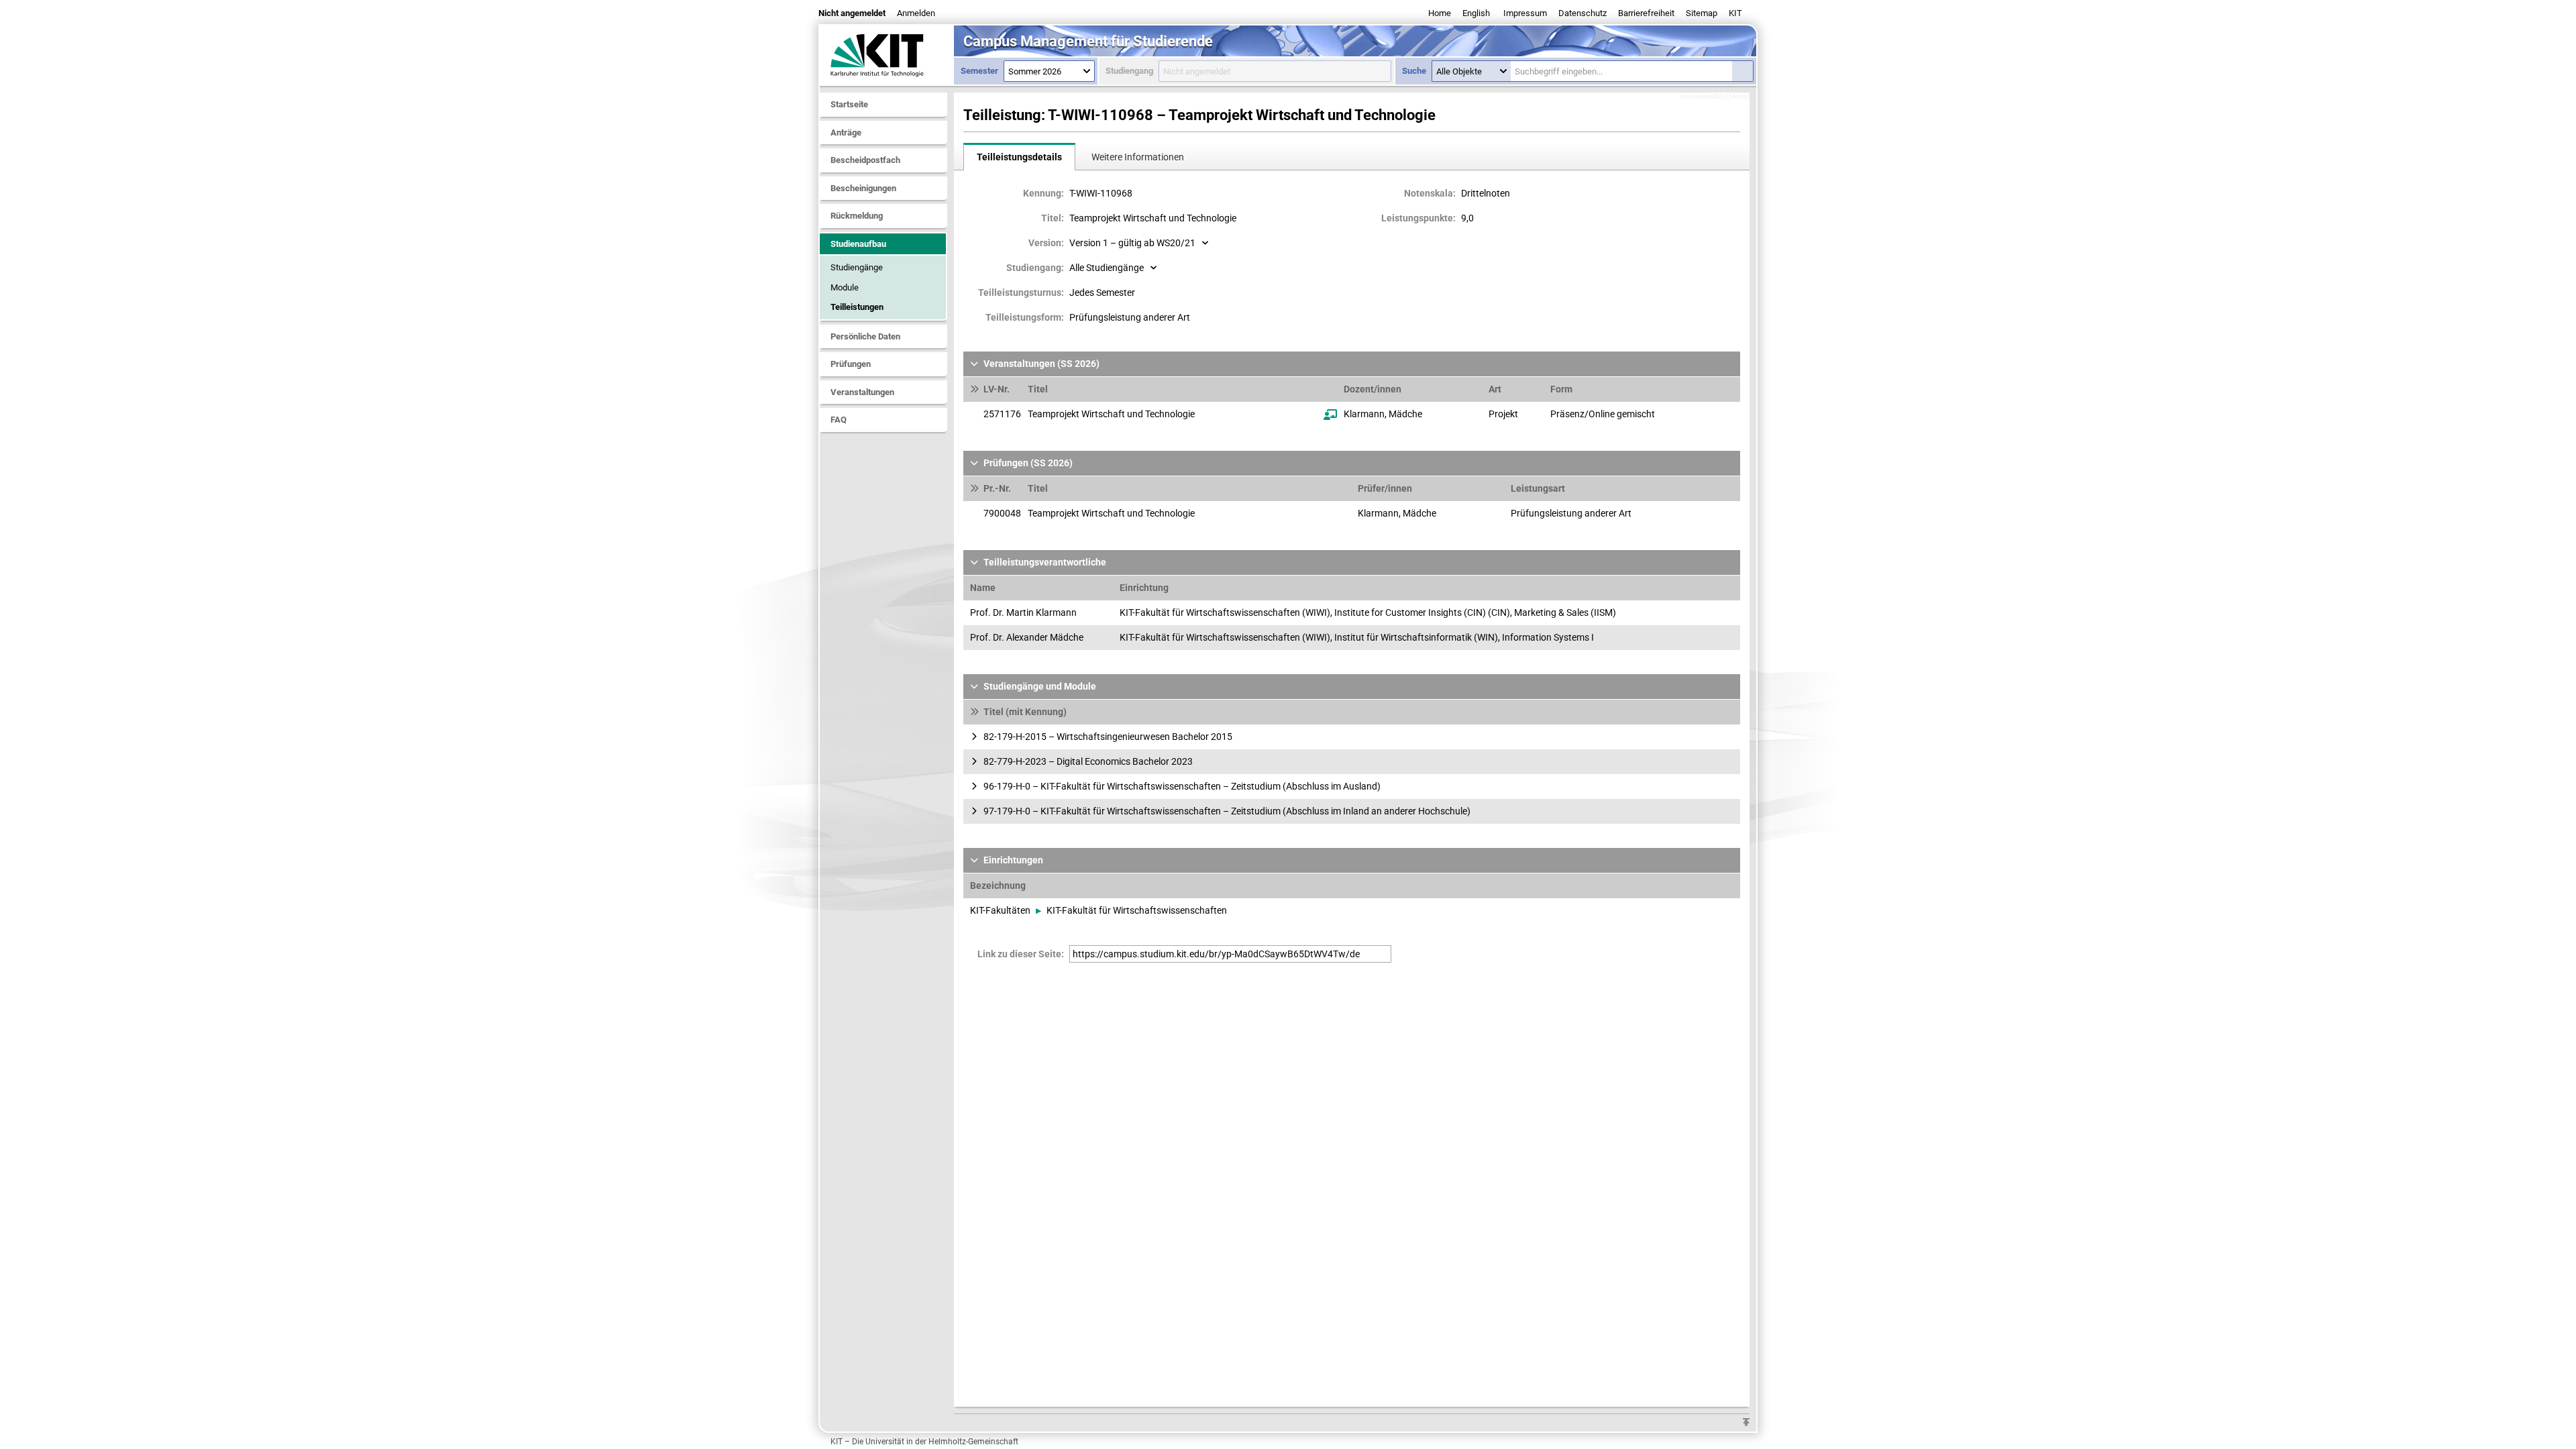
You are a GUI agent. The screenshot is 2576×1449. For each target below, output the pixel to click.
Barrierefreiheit (1646, 13)
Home (1440, 13)
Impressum (1525, 13)
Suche (1414, 71)
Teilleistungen (857, 307)
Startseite (849, 104)
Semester (979, 71)
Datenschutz (1582, 13)
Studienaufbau (858, 244)
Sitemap (1702, 13)
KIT (1735, 13)
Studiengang (1129, 71)
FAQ (839, 420)
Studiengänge (857, 267)
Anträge (846, 132)
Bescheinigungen (863, 188)
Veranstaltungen (862, 392)
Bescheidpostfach (865, 160)
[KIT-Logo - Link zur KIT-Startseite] (887, 55)
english (1476, 13)
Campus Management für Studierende (1088, 41)
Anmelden (916, 13)
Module (845, 287)
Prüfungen (851, 364)
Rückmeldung (857, 216)
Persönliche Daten (865, 336)
